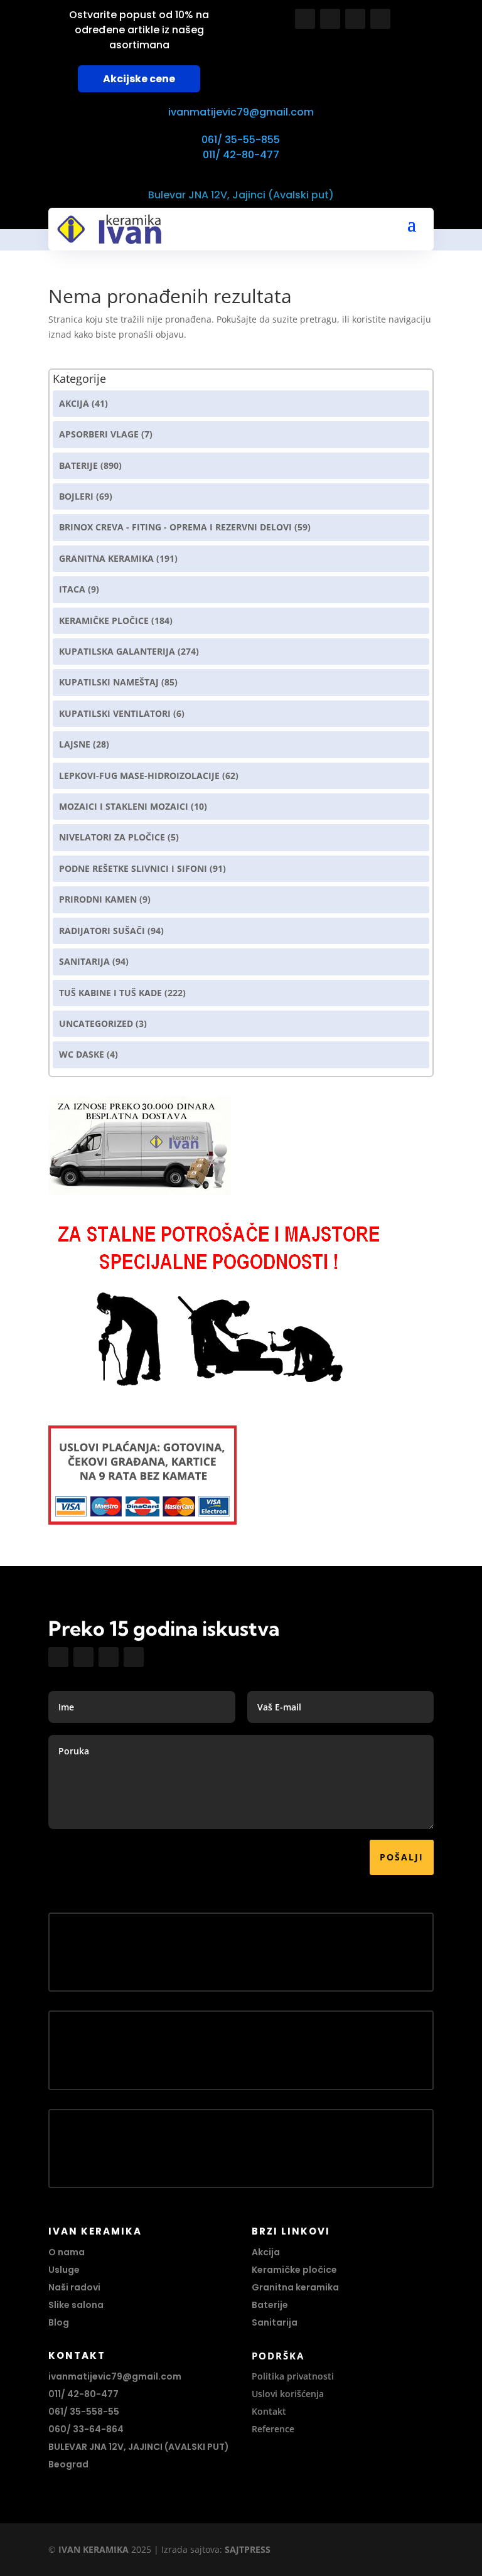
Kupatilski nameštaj (109, 682)
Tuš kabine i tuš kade (110, 993)
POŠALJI (402, 1857)
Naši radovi (74, 2287)
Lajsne (75, 744)
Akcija (74, 403)
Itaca (72, 589)
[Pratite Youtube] (355, 19)
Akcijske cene (139, 79)
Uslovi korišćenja (288, 2394)
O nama (67, 2252)
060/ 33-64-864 (86, 2429)
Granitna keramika (106, 558)
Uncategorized (96, 1023)
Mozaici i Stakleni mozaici (124, 806)
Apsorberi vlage (99, 434)
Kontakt (269, 2411)
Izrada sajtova (190, 2549)
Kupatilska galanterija (117, 651)
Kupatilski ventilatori (115, 713)
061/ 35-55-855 (241, 140)
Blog (59, 2322)
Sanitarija (84, 961)
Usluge (64, 2270)
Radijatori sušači (102, 931)
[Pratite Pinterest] (380, 19)
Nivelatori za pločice (112, 837)
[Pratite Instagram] (330, 19)
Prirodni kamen (98, 899)
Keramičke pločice (294, 2270)
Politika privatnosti (293, 2376)
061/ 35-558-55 (84, 2412)
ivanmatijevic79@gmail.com (241, 112)
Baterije (78, 465)
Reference (273, 2429)
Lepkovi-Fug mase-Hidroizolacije (139, 775)
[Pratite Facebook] (305, 19)
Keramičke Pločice (104, 620)
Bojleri (76, 496)
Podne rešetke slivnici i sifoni (133, 868)
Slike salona (76, 2305)
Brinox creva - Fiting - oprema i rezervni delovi (175, 527)
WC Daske (82, 1054)
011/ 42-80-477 (241, 155)
